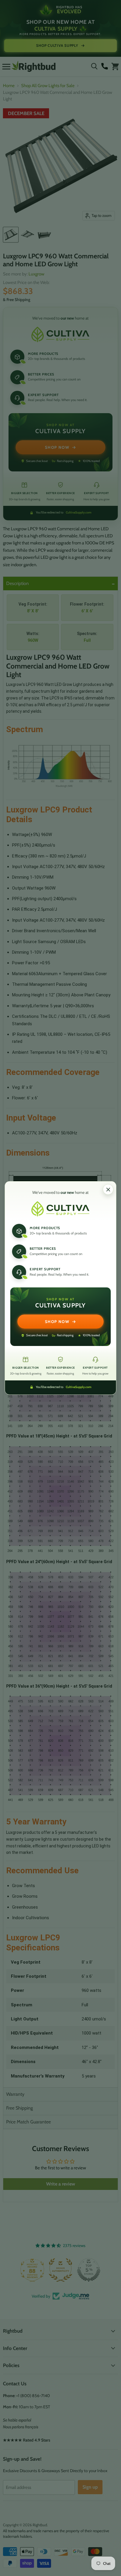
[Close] (108, 1189)
